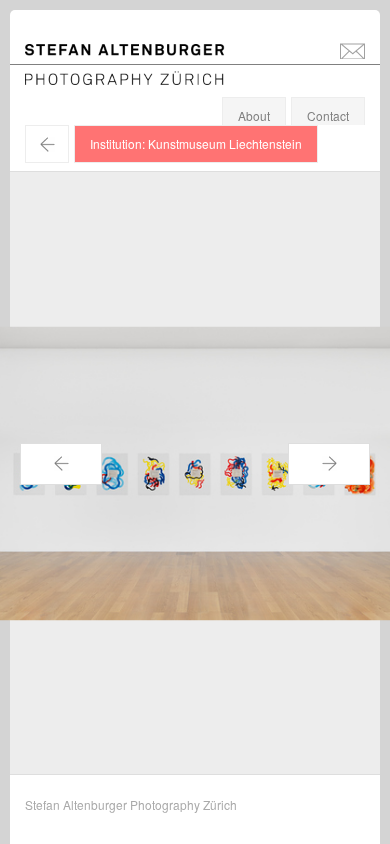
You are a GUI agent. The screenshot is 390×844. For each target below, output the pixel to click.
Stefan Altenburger (138, 53)
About (254, 115)
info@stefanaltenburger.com (352, 50)
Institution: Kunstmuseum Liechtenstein (196, 143)
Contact (328, 115)
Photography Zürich (78, 74)
